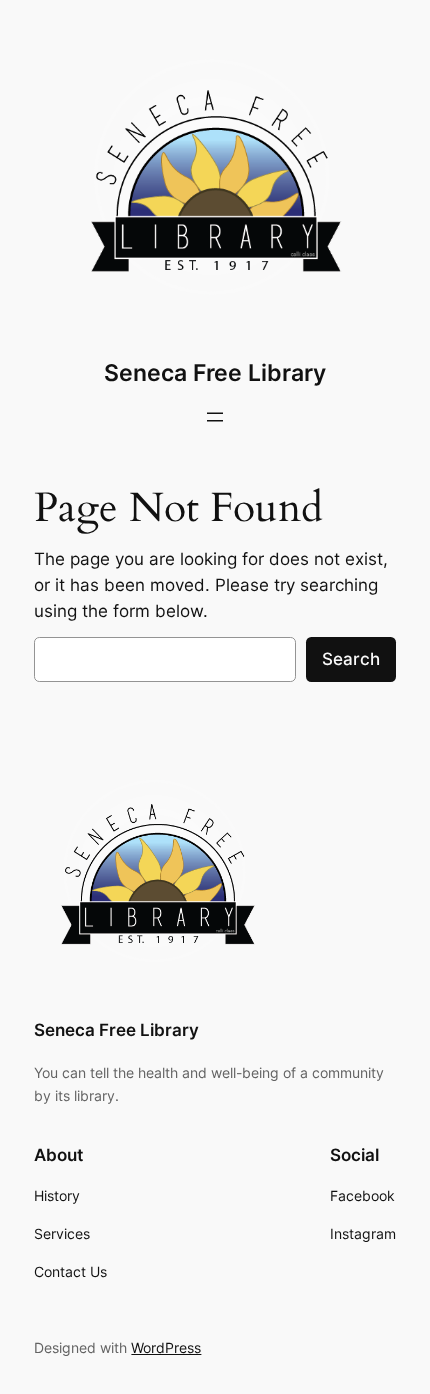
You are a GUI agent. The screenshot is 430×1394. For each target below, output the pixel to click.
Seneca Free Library (215, 373)
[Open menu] (215, 417)
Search (351, 659)
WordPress (166, 1347)
